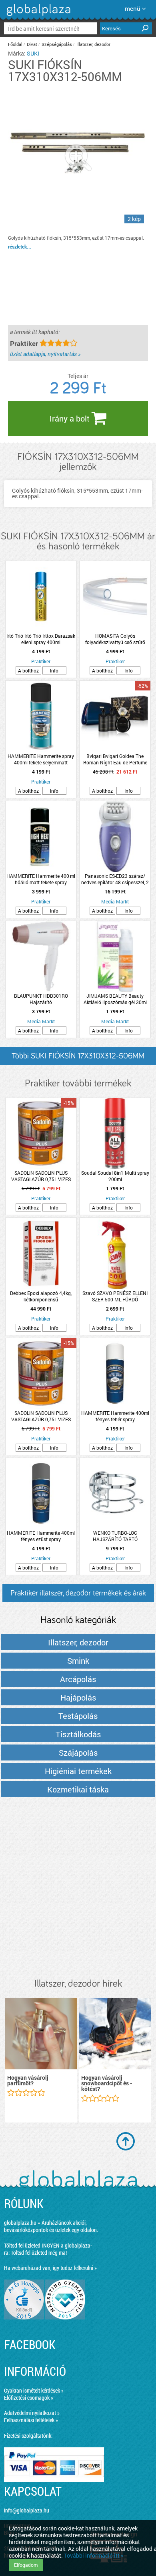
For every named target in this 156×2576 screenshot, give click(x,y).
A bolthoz (28, 670)
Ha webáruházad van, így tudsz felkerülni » (50, 2268)
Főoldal (15, 44)
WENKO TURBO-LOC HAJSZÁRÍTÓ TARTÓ (115, 1536)
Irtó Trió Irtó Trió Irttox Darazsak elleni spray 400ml (41, 639)
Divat (32, 44)
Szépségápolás (57, 44)
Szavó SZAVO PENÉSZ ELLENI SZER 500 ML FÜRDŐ (115, 1296)
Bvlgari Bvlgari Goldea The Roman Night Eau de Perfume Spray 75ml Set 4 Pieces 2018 (115, 759)
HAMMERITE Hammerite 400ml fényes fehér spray (115, 1416)
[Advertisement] (78, 1888)
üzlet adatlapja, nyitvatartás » (45, 354)
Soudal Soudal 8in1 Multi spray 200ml (115, 1176)
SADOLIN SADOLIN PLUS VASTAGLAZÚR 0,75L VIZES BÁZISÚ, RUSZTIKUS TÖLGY (41, 1416)
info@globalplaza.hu (27, 2510)
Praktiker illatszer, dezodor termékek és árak (78, 1593)
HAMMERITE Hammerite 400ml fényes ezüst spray (41, 1536)
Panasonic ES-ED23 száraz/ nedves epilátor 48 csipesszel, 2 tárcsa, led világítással (115, 879)
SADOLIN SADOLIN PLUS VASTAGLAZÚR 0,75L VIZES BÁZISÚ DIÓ (41, 1176)
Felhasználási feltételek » (31, 2420)
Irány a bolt (71, 418)
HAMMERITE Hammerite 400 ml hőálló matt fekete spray (41, 879)
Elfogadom (26, 2565)
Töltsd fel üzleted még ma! (39, 2253)
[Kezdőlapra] (37, 16)
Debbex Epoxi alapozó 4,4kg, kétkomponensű (41, 1296)
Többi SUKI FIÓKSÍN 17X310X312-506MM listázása (78, 1059)
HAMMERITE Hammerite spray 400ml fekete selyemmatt (41, 759)
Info (54, 670)
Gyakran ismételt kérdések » (34, 2390)
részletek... (20, 247)
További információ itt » (94, 2555)
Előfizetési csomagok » (29, 2398)
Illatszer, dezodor (93, 44)
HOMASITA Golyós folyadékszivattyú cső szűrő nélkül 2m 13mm (115, 639)
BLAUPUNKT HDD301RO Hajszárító (41, 999)
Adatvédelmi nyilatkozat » (32, 2413)
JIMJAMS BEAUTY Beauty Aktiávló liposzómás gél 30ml (115, 999)
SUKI (33, 53)
